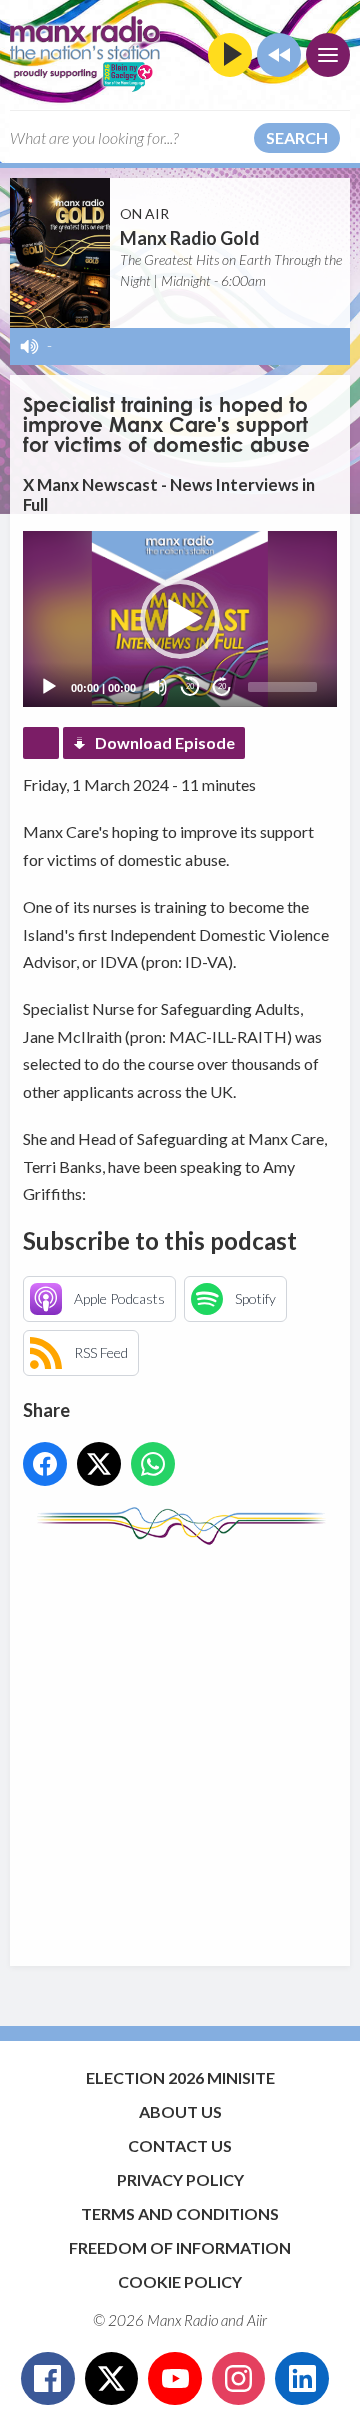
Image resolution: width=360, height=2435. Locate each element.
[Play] (49, 687)
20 (190, 686)
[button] (180, 619)
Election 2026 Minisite (180, 2077)
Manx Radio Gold (190, 238)
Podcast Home (41, 743)
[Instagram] (239, 2379)
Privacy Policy (180, 2179)
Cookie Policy (180, 2281)
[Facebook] (48, 2379)
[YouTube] (175, 2379)
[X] (112, 2379)
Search (297, 137)
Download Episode (165, 742)
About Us (180, 2111)
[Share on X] (99, 1464)
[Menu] (328, 55)
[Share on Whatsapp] (153, 1464)
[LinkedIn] (302, 2379)
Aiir (257, 2320)
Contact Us (180, 2145)
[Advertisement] (180, 1746)
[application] (179, 619)
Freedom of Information (180, 2247)
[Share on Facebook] (45, 1464)
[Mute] (158, 687)
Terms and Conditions (180, 2213)
